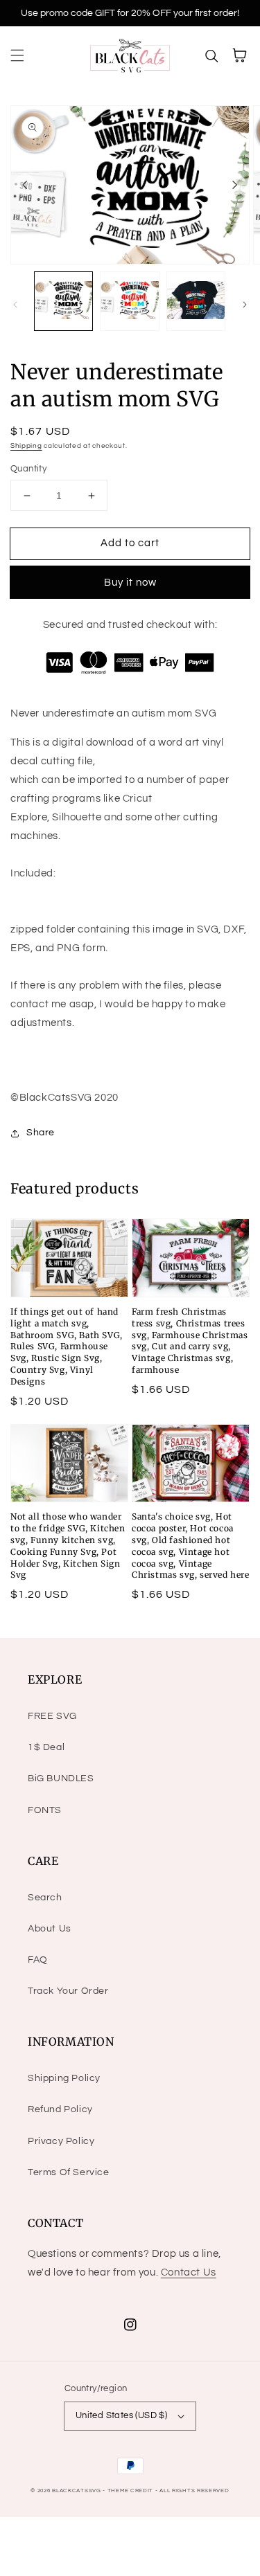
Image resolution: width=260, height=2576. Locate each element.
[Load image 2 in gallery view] (129, 301)
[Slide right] (235, 185)
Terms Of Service (69, 2172)
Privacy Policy (61, 2141)
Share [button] (41, 1133)
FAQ (38, 1960)
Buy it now (130, 583)
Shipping (26, 446)
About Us (50, 1929)
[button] (17, 55)
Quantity (28, 469)
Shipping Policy (64, 2078)
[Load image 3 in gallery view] (196, 301)
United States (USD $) (121, 2415)
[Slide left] (25, 185)
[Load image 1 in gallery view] (63, 301)
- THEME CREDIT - (131, 2491)
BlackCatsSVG (76, 2491)
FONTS (45, 1810)
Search (45, 1898)
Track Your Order (68, 1991)
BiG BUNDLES (61, 1778)
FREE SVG (52, 1716)
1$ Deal (46, 1747)
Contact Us (189, 2272)
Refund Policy (60, 2109)
